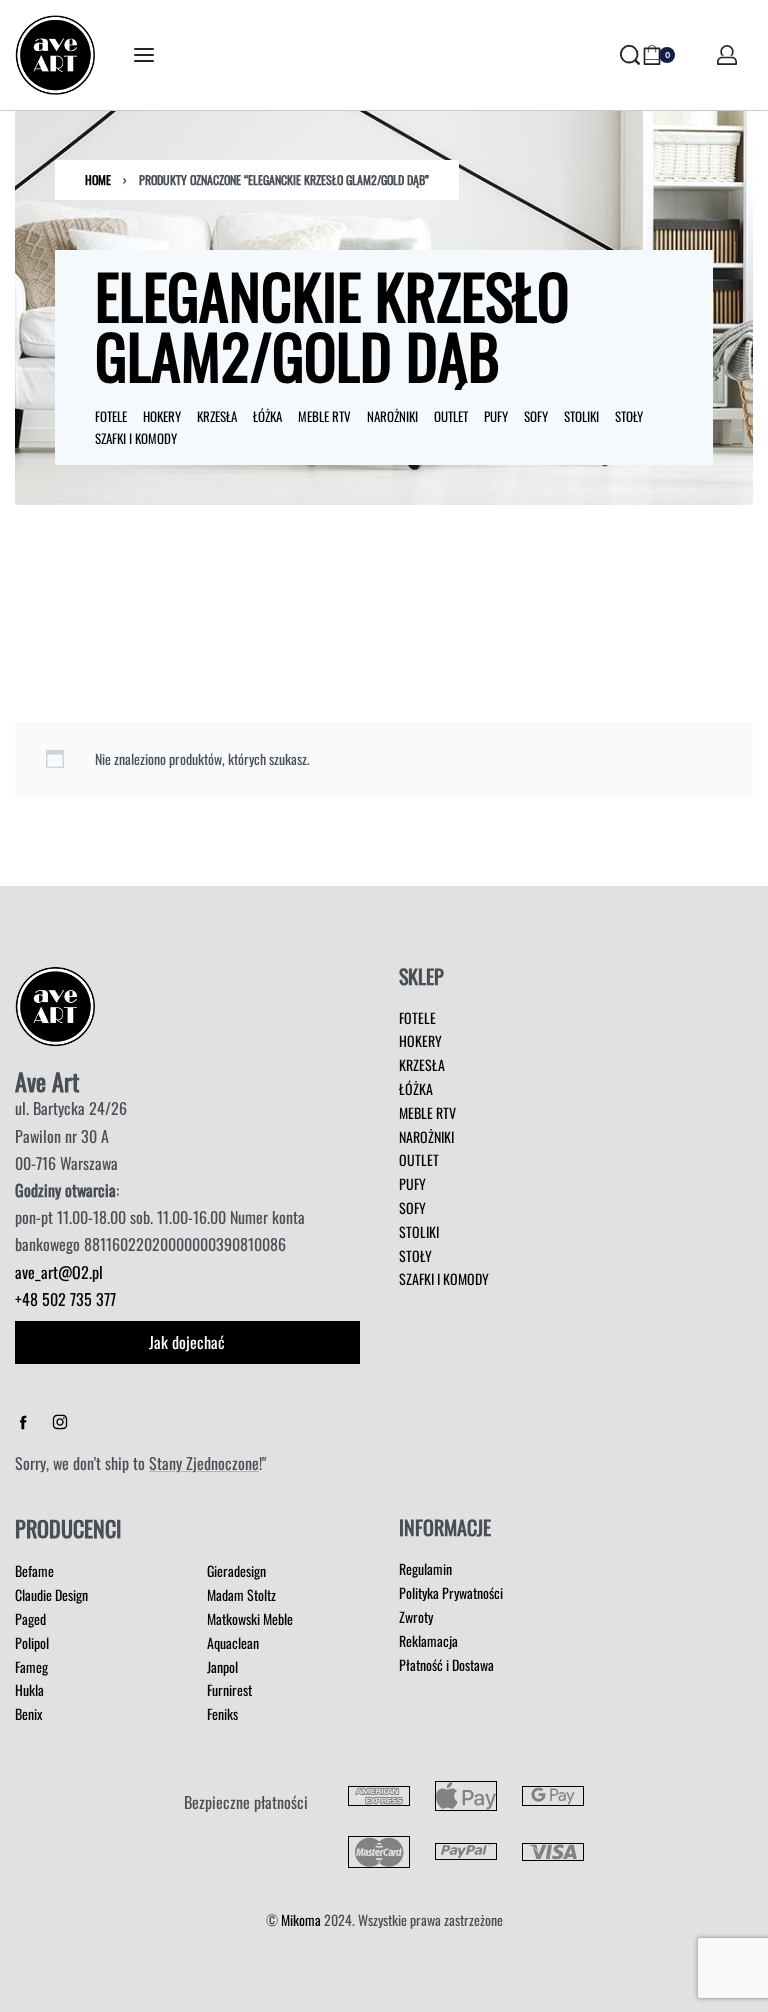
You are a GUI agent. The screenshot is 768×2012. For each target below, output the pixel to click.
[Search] (630, 55)
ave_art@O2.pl (59, 1272)
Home (98, 179)
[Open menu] (144, 55)
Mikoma (301, 1919)
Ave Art (47, 1081)
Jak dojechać (187, 1342)
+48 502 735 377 (65, 1299)
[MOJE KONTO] (727, 55)
